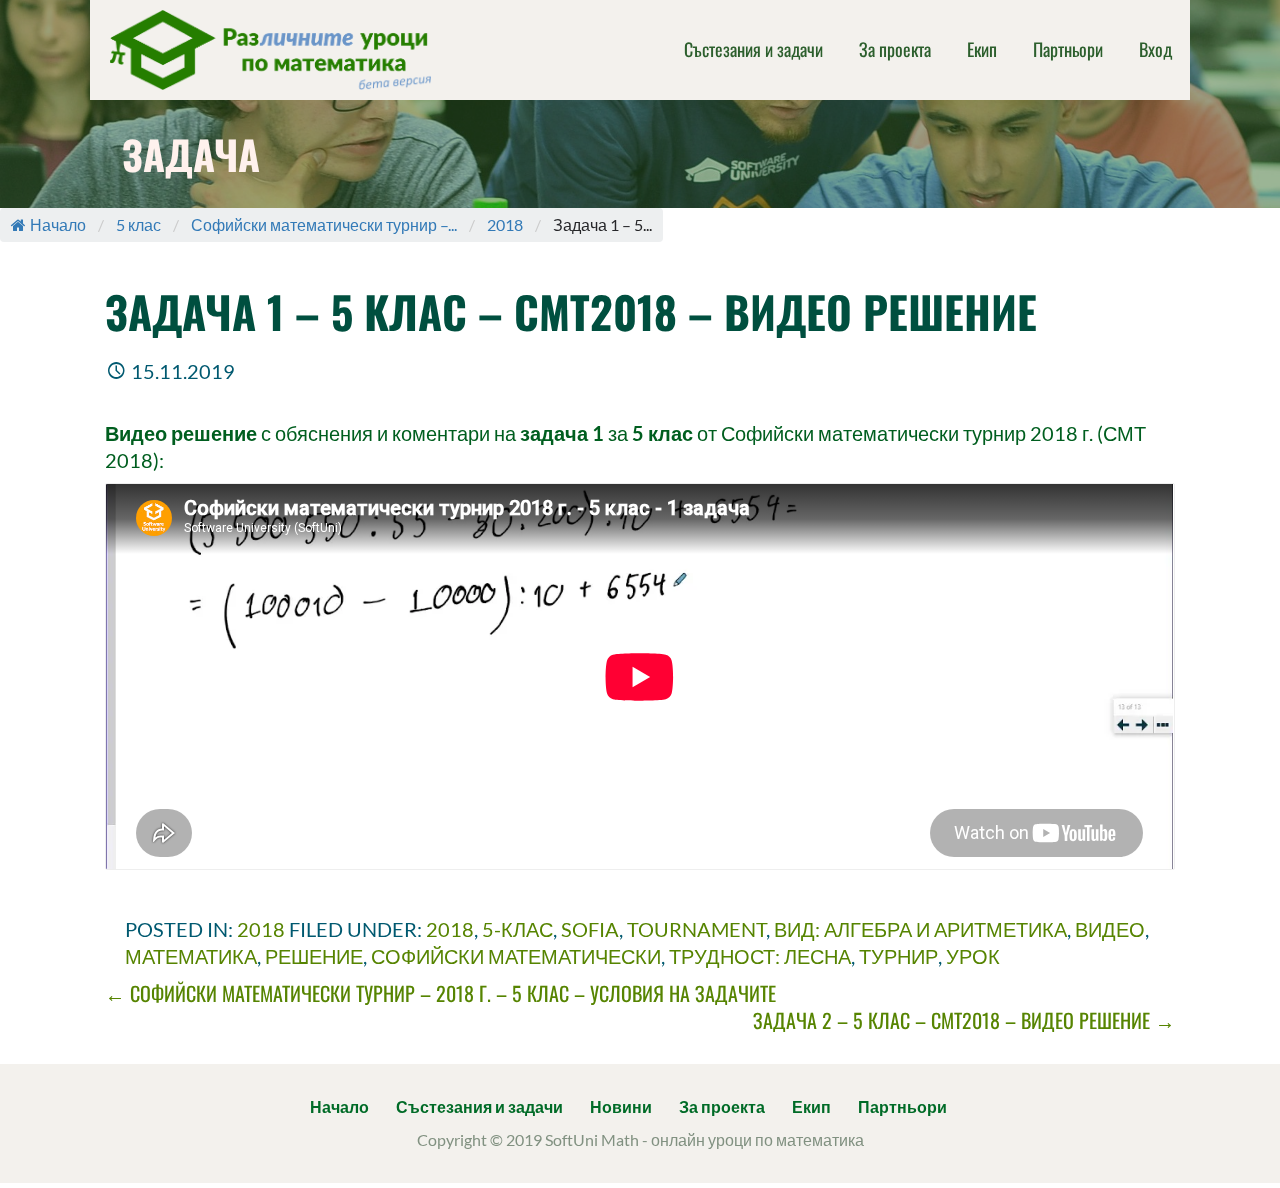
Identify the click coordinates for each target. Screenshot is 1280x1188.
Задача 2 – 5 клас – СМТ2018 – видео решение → (964, 1020)
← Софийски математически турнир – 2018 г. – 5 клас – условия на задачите (440, 993)
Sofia (590, 929)
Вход (1155, 49)
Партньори (1068, 49)
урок (973, 956)
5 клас (138, 224)
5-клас (517, 929)
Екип (982, 49)
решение (314, 956)
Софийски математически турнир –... (324, 224)
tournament (696, 929)
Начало (58, 224)
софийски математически (516, 956)
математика (191, 956)
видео (1110, 929)
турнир (898, 956)
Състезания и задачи (753, 49)
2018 (505, 224)
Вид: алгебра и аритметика (920, 929)
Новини (621, 1106)
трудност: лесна (760, 956)
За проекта (895, 49)
